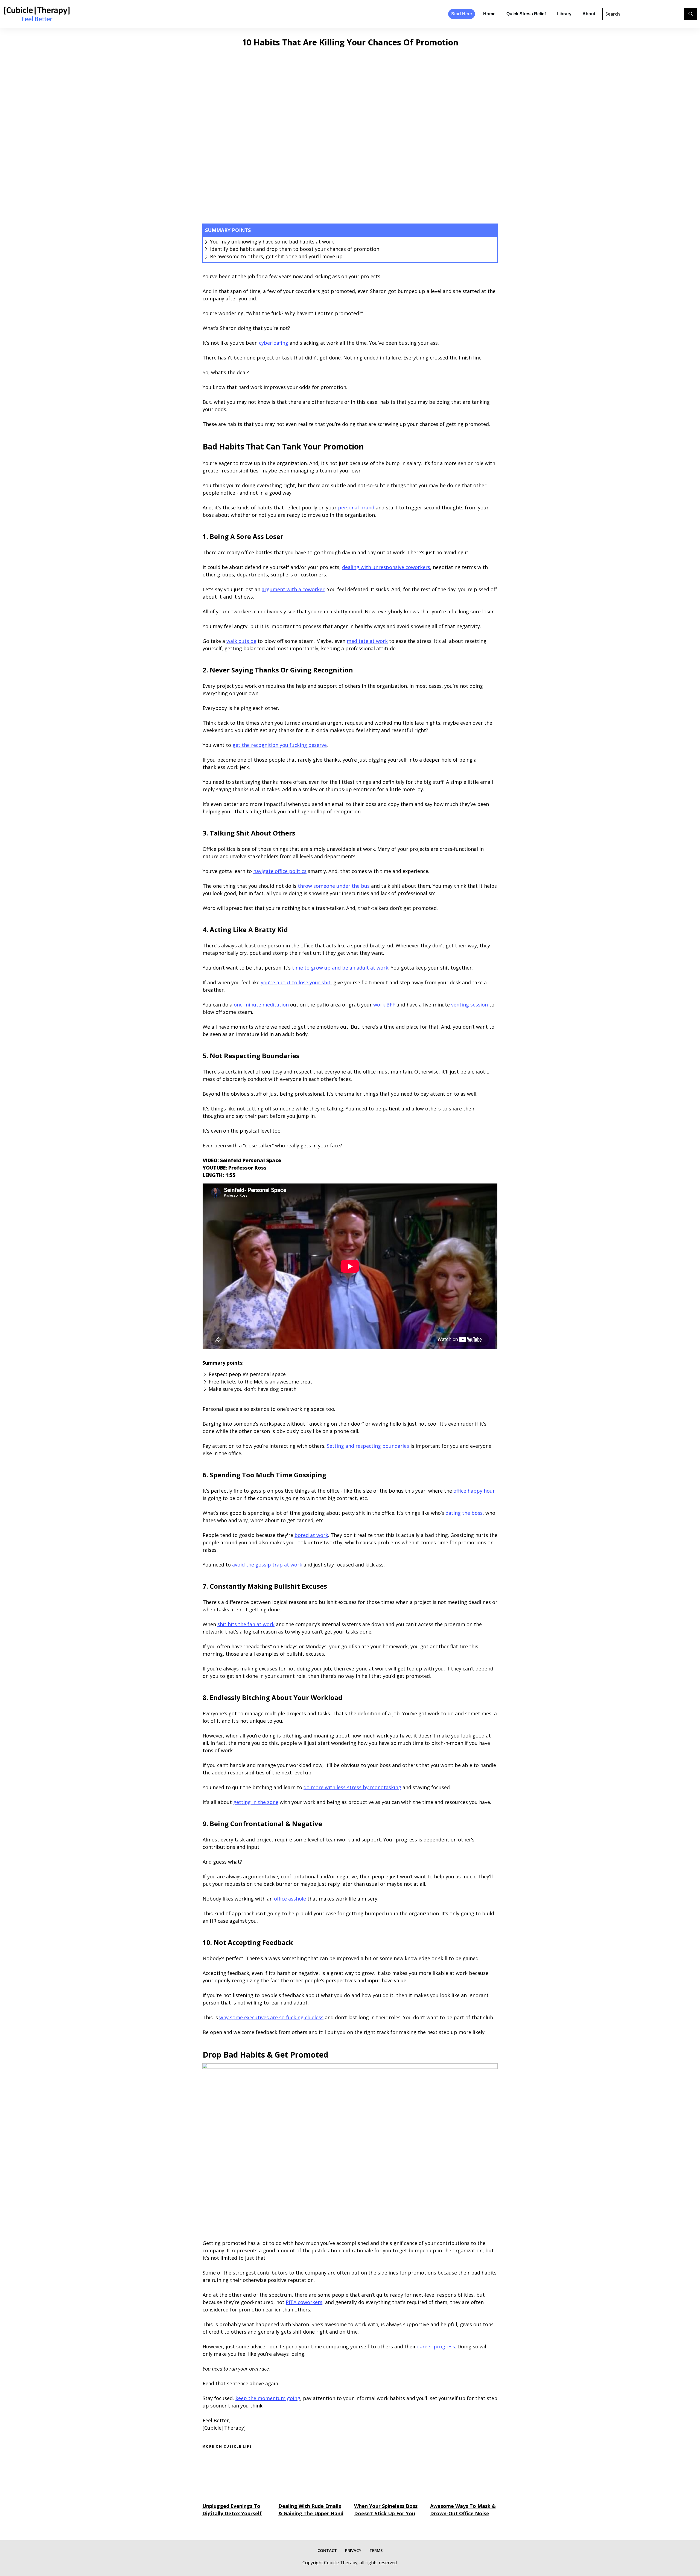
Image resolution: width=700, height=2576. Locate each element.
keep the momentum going (268, 2398)
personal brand (356, 507)
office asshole (290, 1899)
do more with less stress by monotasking (352, 1787)
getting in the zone (256, 1802)
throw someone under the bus (334, 886)
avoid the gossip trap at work (267, 1565)
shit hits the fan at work (246, 1624)
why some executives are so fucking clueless (271, 2017)
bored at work (311, 1535)
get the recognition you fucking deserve (280, 745)
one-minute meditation (261, 1005)
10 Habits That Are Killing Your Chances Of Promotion (350, 42)
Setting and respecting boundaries (368, 1446)
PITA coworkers (304, 2302)
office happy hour (474, 1491)
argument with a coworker (293, 589)
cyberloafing (274, 343)
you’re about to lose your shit (296, 982)
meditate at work (367, 641)
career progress (436, 2346)
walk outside (241, 641)
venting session (469, 1005)
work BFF (384, 1005)
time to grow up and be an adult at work (340, 968)
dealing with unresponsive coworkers (386, 567)
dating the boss (464, 1513)
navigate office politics (280, 871)
